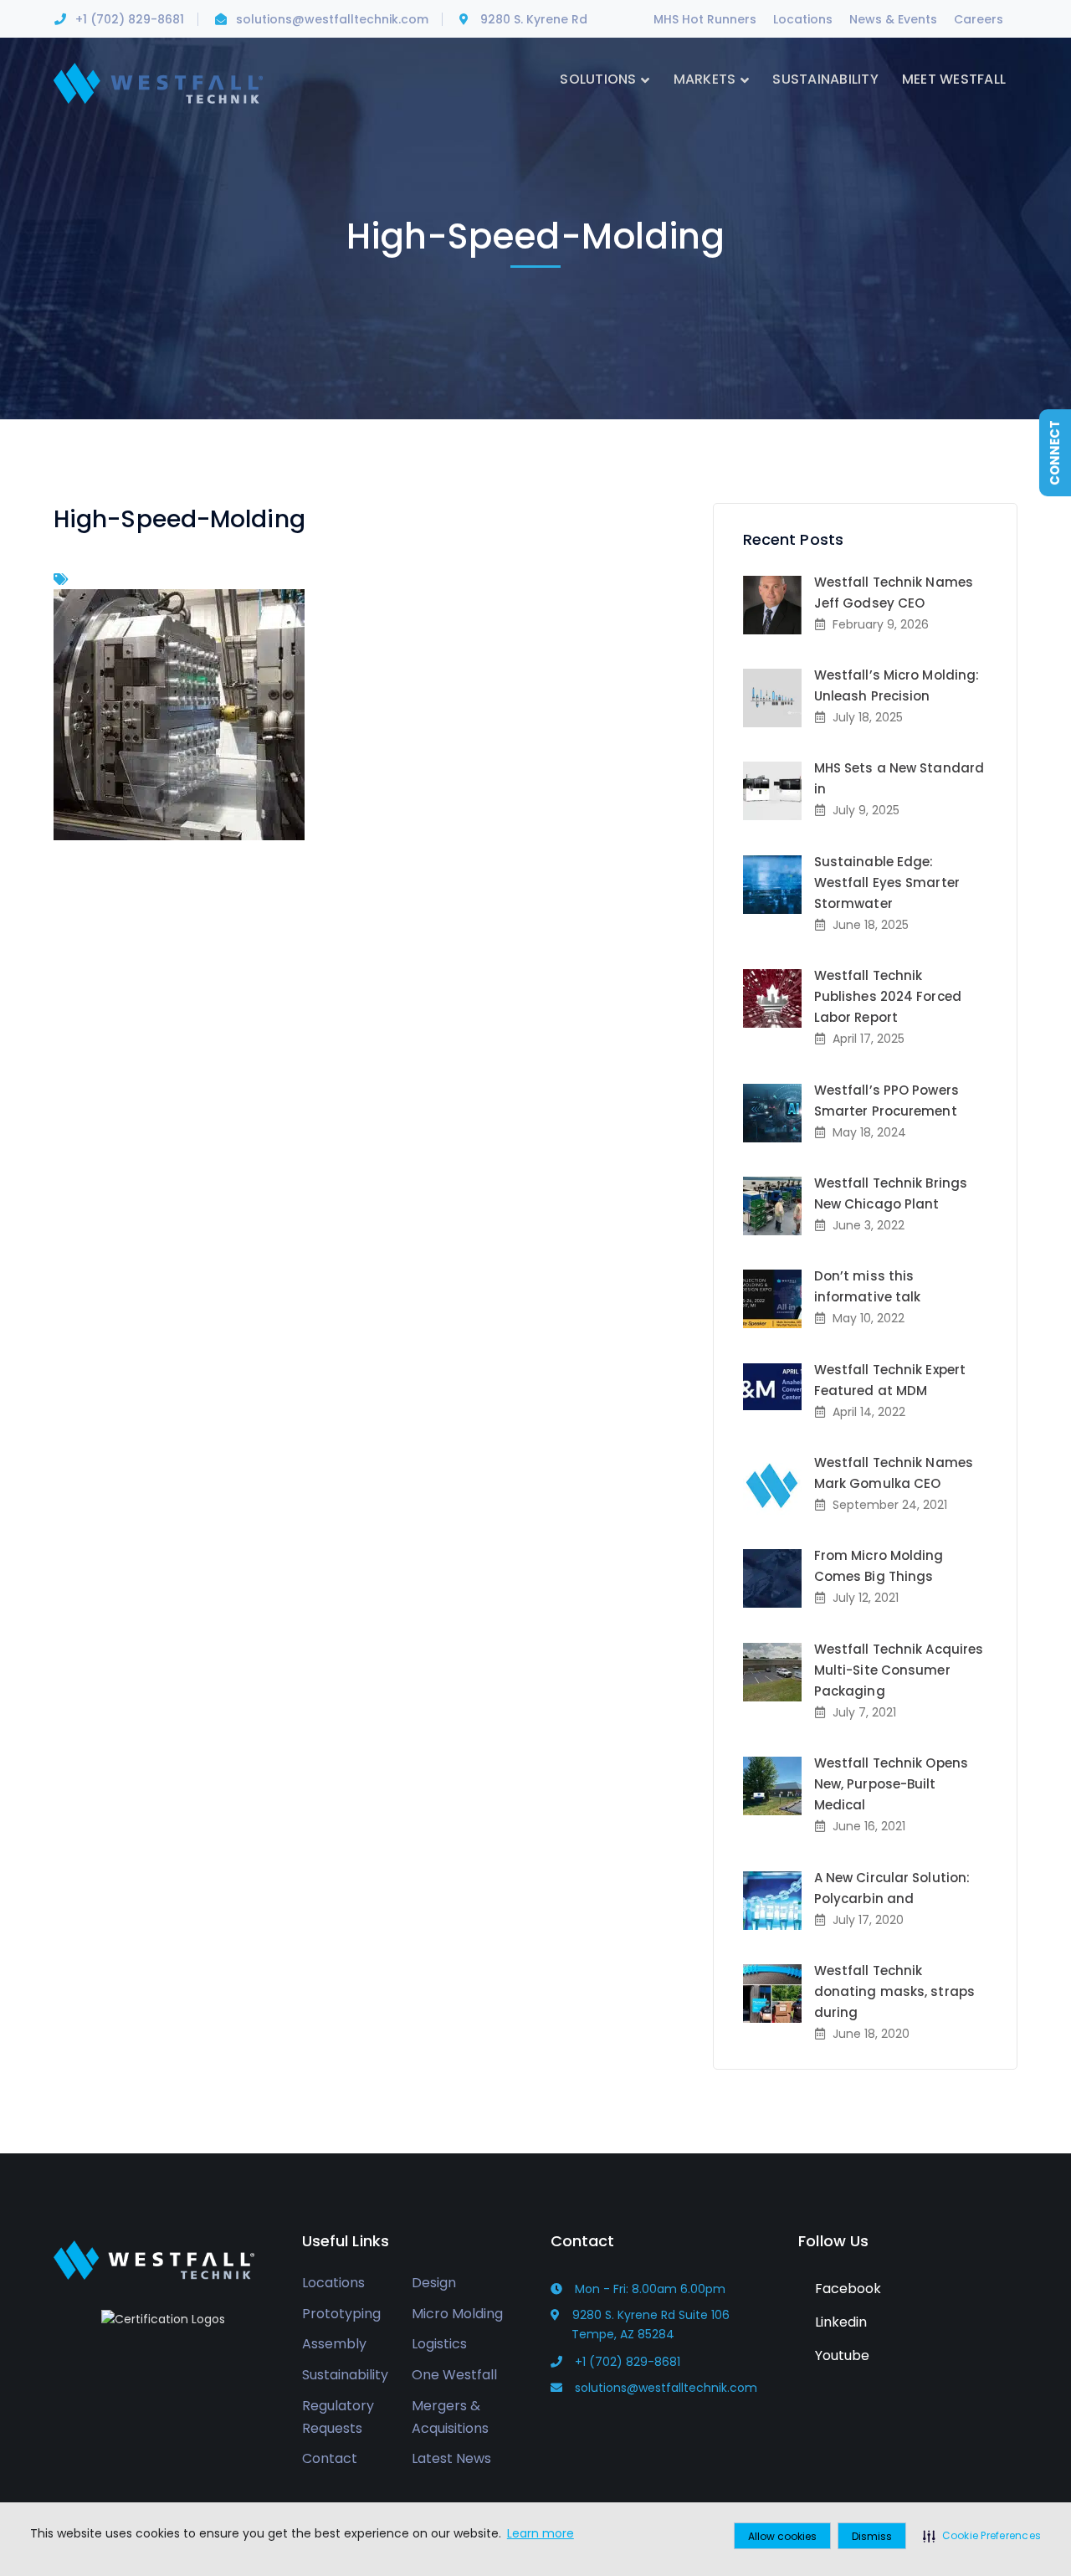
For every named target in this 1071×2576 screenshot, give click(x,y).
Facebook (846, 2289)
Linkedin (839, 2322)
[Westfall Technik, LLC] (158, 82)
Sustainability (345, 2375)
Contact (330, 2458)
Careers (979, 19)
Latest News (451, 2458)
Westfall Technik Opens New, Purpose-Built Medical (891, 1784)
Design (434, 2283)
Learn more (541, 2533)
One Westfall (454, 2375)
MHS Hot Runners (705, 19)
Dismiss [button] (872, 2536)
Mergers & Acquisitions (450, 2417)
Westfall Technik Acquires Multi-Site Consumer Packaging (899, 1670)
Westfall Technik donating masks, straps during (894, 1991)
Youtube (840, 2355)
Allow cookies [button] (782, 2536)
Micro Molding (457, 2314)
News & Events (893, 19)
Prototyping (341, 2314)
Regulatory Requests (338, 2417)
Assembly (334, 2344)
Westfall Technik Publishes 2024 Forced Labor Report (888, 996)
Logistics (439, 2344)
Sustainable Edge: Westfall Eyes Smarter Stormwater (887, 883)
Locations (803, 19)
